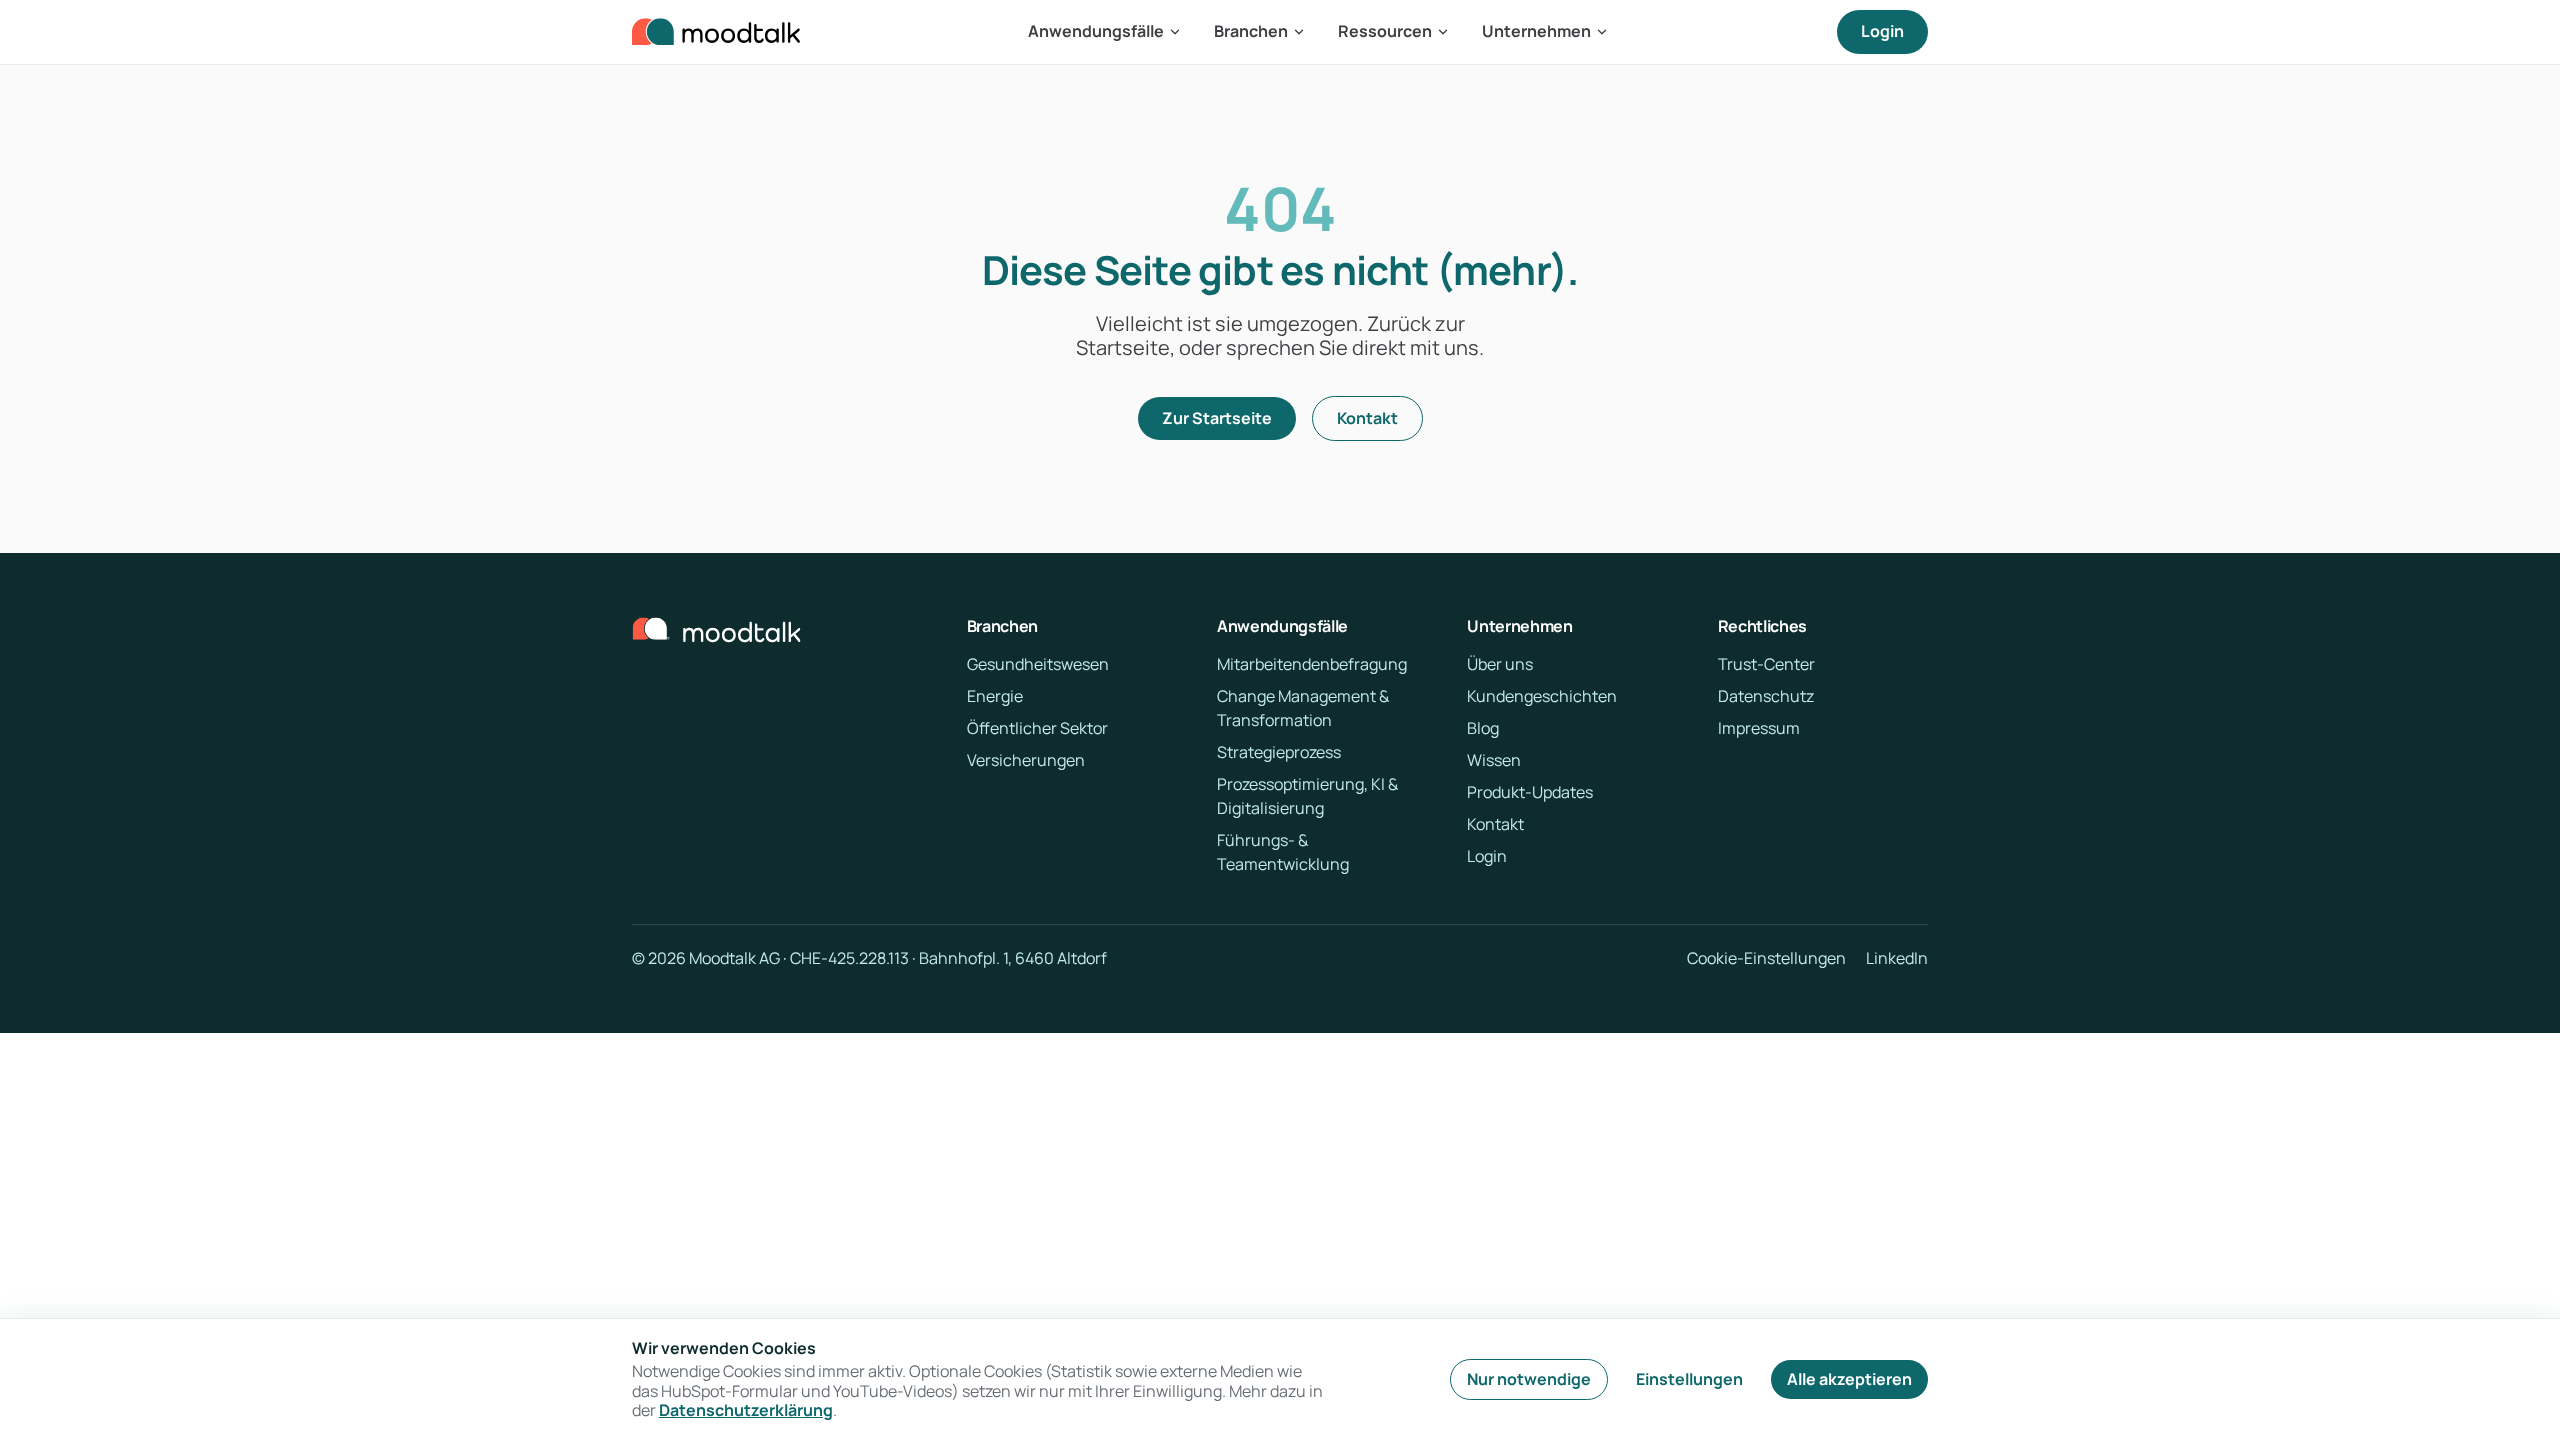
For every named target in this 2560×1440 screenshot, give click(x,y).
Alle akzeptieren (1849, 1379)
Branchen (1251, 31)
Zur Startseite (1217, 418)
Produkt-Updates (1530, 792)
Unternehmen (1536, 31)
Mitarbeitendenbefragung (1312, 664)
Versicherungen (1026, 760)
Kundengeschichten (1542, 696)
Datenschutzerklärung (746, 1410)
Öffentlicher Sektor (1037, 728)
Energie (995, 696)
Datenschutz (1766, 696)
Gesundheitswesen (1038, 664)
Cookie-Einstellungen (1766, 958)
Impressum (1759, 728)
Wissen (1494, 760)
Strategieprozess (1279, 752)
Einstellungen (1689, 1379)
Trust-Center (1766, 664)
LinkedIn (1897, 958)
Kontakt (1367, 418)
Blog (1483, 728)
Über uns (1500, 664)
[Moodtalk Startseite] (716, 32)
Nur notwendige (1529, 1379)
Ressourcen (1385, 31)
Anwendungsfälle (1096, 31)
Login (1882, 31)
